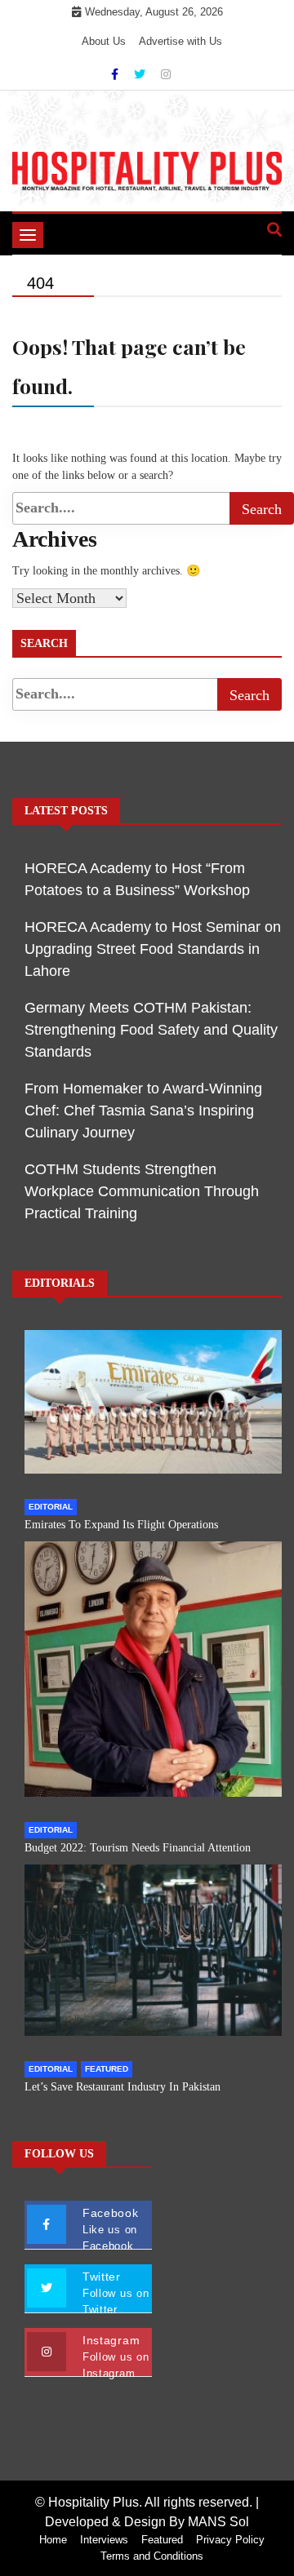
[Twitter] (141, 74)
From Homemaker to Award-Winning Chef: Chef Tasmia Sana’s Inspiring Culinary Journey (143, 1111)
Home (53, 2540)
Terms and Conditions (152, 2556)
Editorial (51, 1507)
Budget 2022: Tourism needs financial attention (138, 1848)
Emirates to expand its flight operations (121, 1525)
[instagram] (166, 74)
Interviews (104, 2540)
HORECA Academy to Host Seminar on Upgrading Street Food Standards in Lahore (153, 949)
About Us (104, 41)
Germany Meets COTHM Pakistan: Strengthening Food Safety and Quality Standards (151, 1030)
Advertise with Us (180, 41)
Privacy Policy (230, 2540)
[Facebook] (116, 74)
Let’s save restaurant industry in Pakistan (122, 2087)
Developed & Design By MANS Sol (147, 2522)
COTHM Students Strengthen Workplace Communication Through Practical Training (142, 1191)
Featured (107, 2069)
